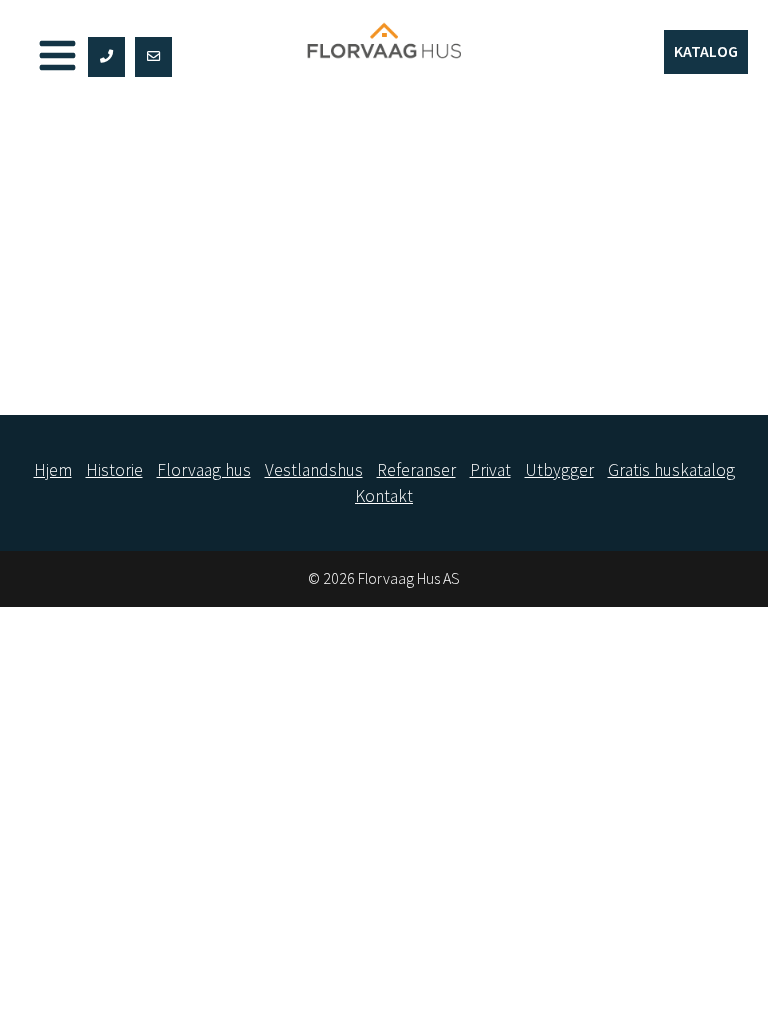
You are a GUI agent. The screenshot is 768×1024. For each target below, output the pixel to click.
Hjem (53, 470)
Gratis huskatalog (671, 470)
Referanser (416, 470)
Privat (490, 470)
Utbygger (559, 470)
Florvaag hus (204, 470)
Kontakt (384, 496)
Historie (114, 470)
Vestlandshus (314, 470)
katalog (706, 51)
